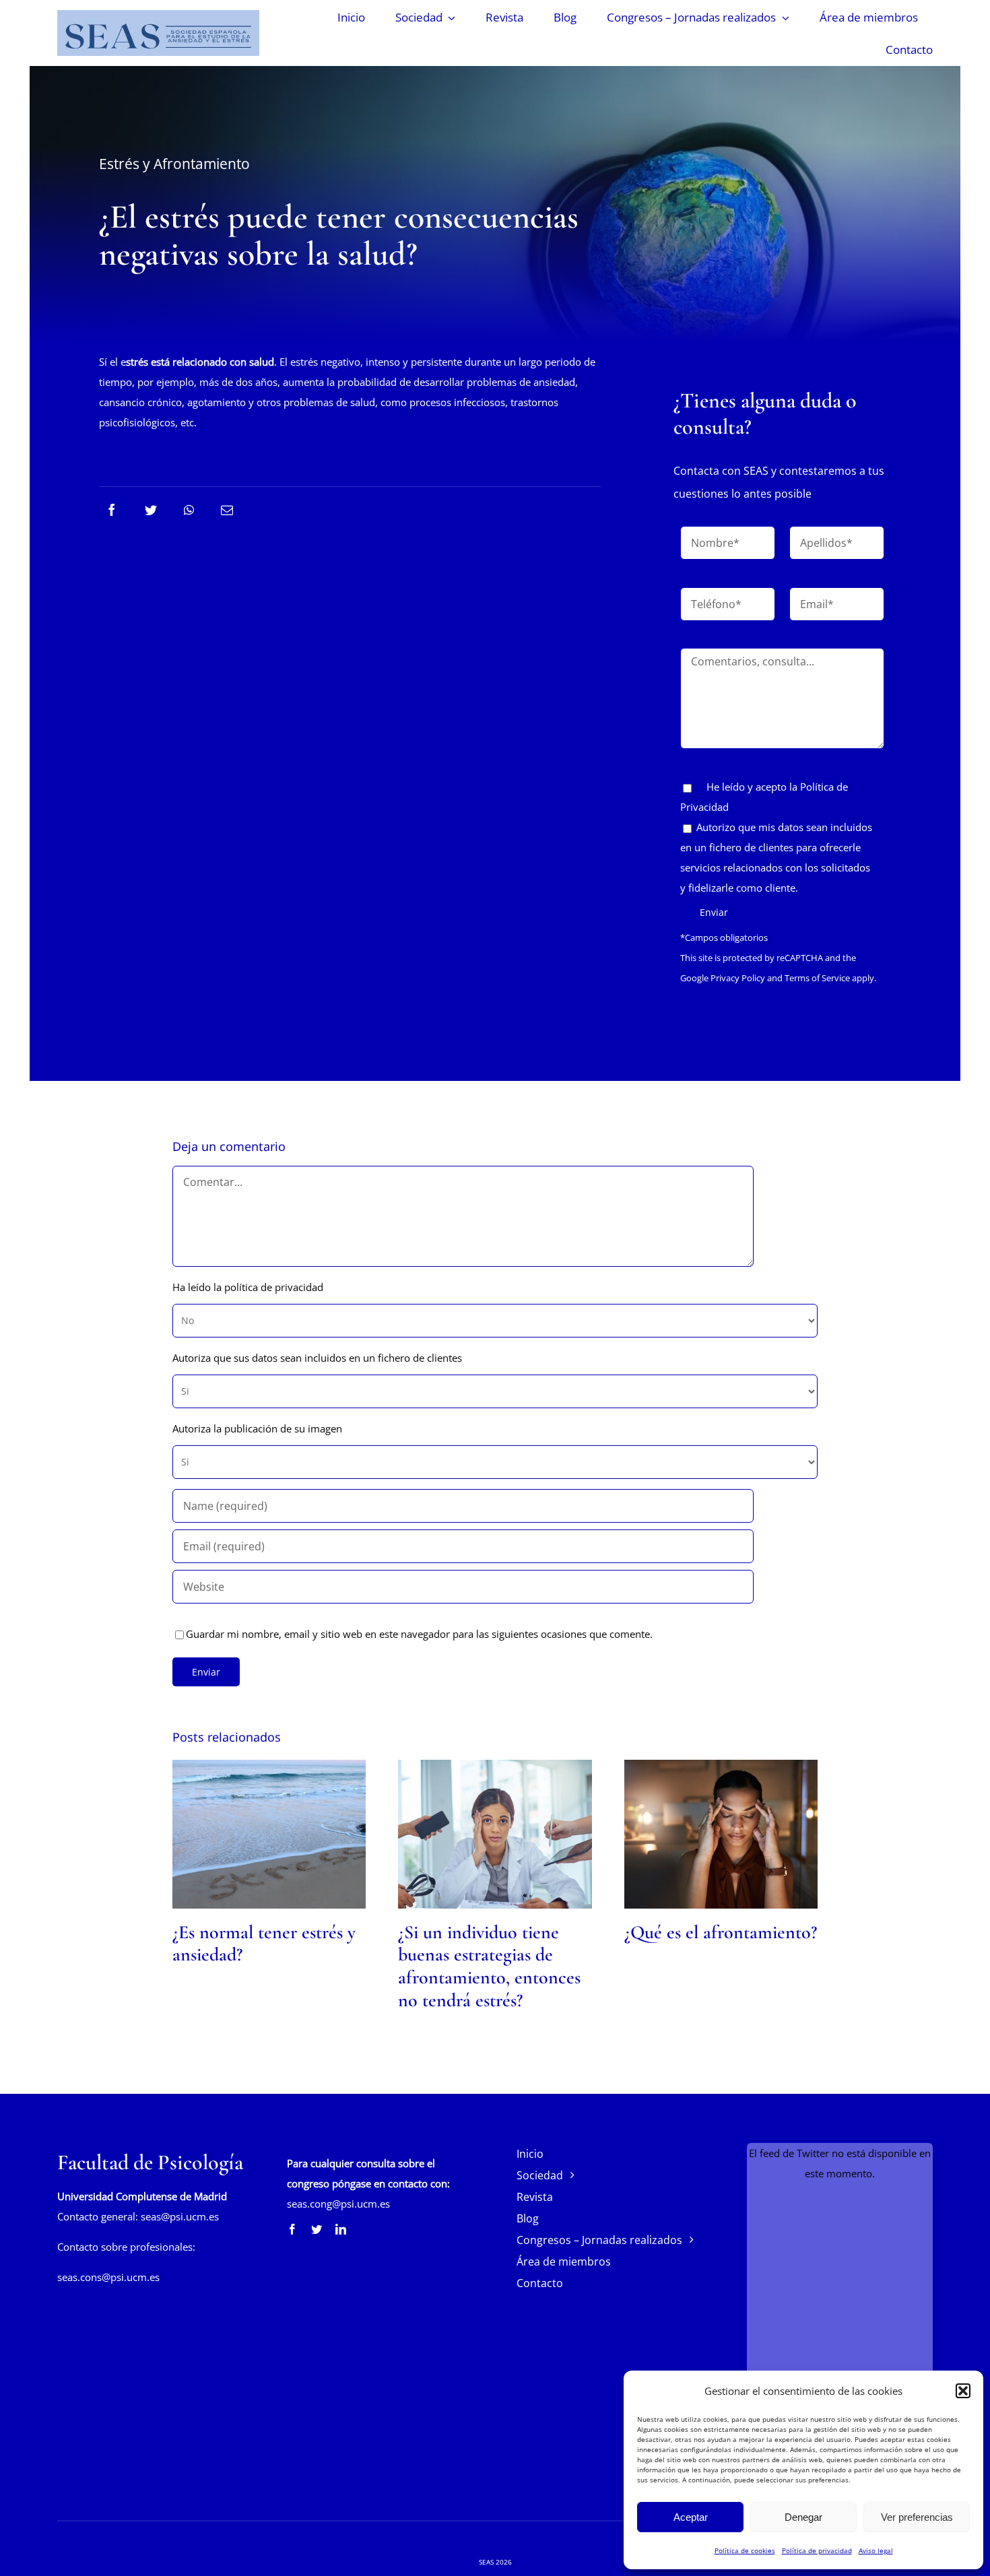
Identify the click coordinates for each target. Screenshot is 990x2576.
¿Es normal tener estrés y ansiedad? (264, 1944)
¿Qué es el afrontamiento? (721, 1932)
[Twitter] (151, 510)
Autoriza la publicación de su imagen (257, 1428)
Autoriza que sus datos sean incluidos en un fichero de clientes (317, 1358)
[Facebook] (112, 510)
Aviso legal (876, 2550)
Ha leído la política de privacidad (248, 1287)
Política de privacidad (817, 2550)
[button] (963, 2391)
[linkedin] (341, 2229)
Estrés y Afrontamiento (174, 164)
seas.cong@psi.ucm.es (338, 2204)
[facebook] (292, 2229)
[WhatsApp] (189, 510)
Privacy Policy (738, 978)
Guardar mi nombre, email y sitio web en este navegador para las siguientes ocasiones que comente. (419, 1634)
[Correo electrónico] (227, 510)
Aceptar (691, 2517)
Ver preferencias (917, 2517)
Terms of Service (817, 978)
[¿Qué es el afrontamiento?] (721, 1834)
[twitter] (317, 2229)
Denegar (803, 2517)
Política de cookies (745, 2550)
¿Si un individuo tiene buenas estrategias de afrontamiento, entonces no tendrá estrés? (489, 1966)
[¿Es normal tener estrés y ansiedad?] (269, 1834)
